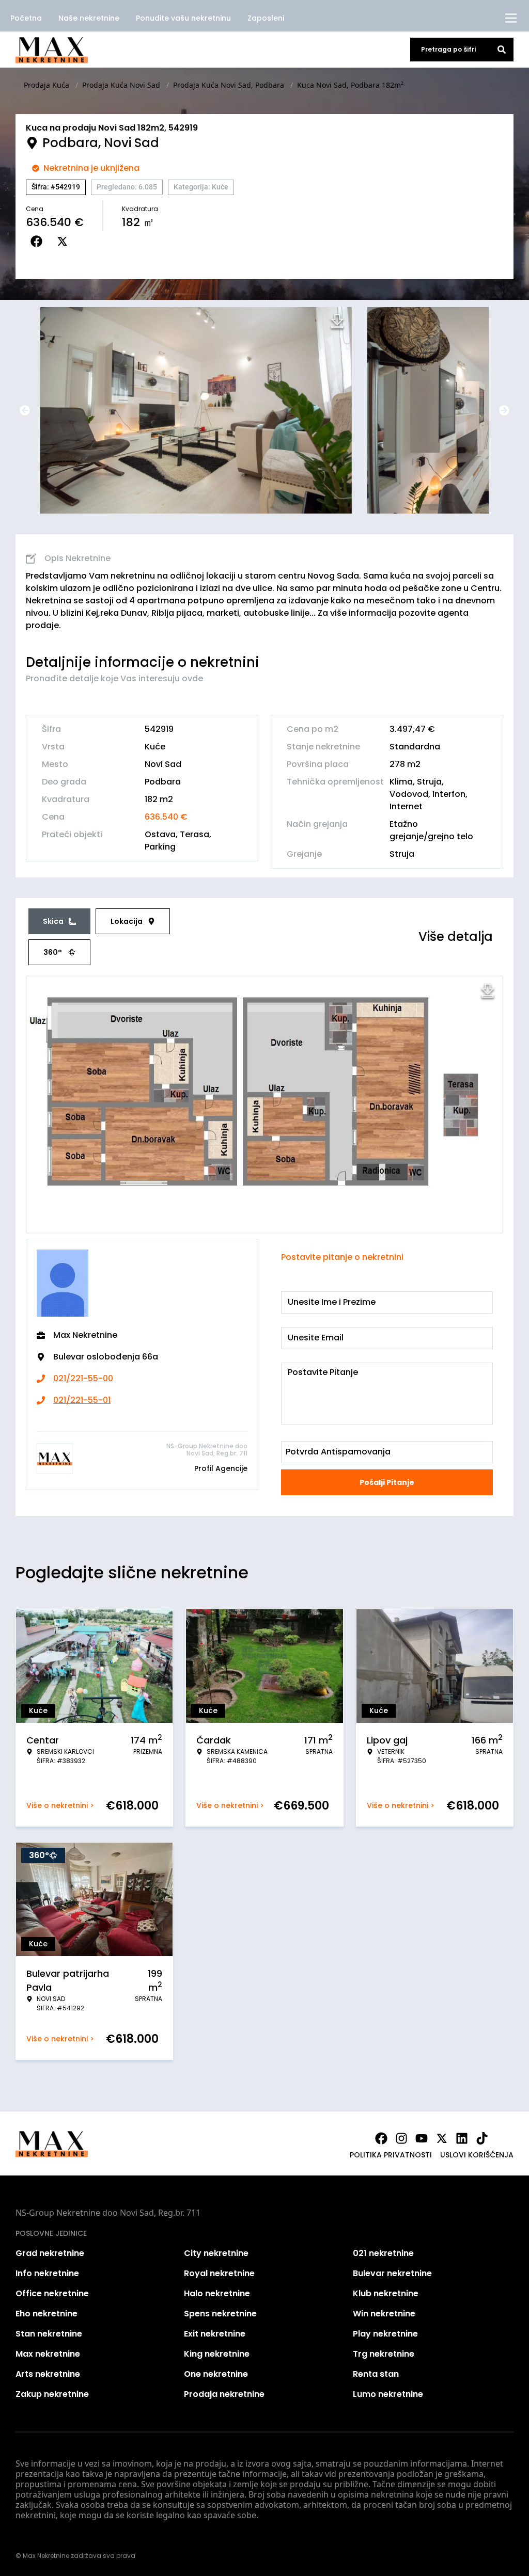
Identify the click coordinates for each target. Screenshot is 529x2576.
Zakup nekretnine (52, 2394)
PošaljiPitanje (387, 1482)
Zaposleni (266, 18)
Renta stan (376, 2374)
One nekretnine (216, 2374)
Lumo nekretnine (388, 2394)
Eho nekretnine (46, 2314)
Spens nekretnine (220, 2314)
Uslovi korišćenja (477, 2155)
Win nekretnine (384, 2314)
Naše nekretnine (89, 18)
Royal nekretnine (219, 2273)
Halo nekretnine (217, 2293)
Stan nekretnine (49, 2334)
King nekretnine (217, 2354)
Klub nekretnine (386, 2293)
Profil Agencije (221, 1468)
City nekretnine (216, 2253)
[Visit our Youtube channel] (422, 2138)
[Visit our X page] (442, 2138)
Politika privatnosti (391, 2155)
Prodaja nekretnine (224, 2394)
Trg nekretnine (384, 2354)
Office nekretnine (52, 2293)
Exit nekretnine (215, 2334)
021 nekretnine (383, 2253)
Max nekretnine (48, 2354)
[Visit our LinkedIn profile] (462, 2138)
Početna (26, 18)
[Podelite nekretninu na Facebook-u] (39, 242)
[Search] (502, 50)
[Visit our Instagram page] (401, 2138)
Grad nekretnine (50, 2253)
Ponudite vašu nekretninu (183, 18)
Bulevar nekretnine (392, 2273)
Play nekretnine (385, 2334)
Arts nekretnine (48, 2374)
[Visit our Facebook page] (381, 2138)
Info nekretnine (47, 2273)
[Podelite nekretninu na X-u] (65, 242)
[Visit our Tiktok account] (482, 2138)
